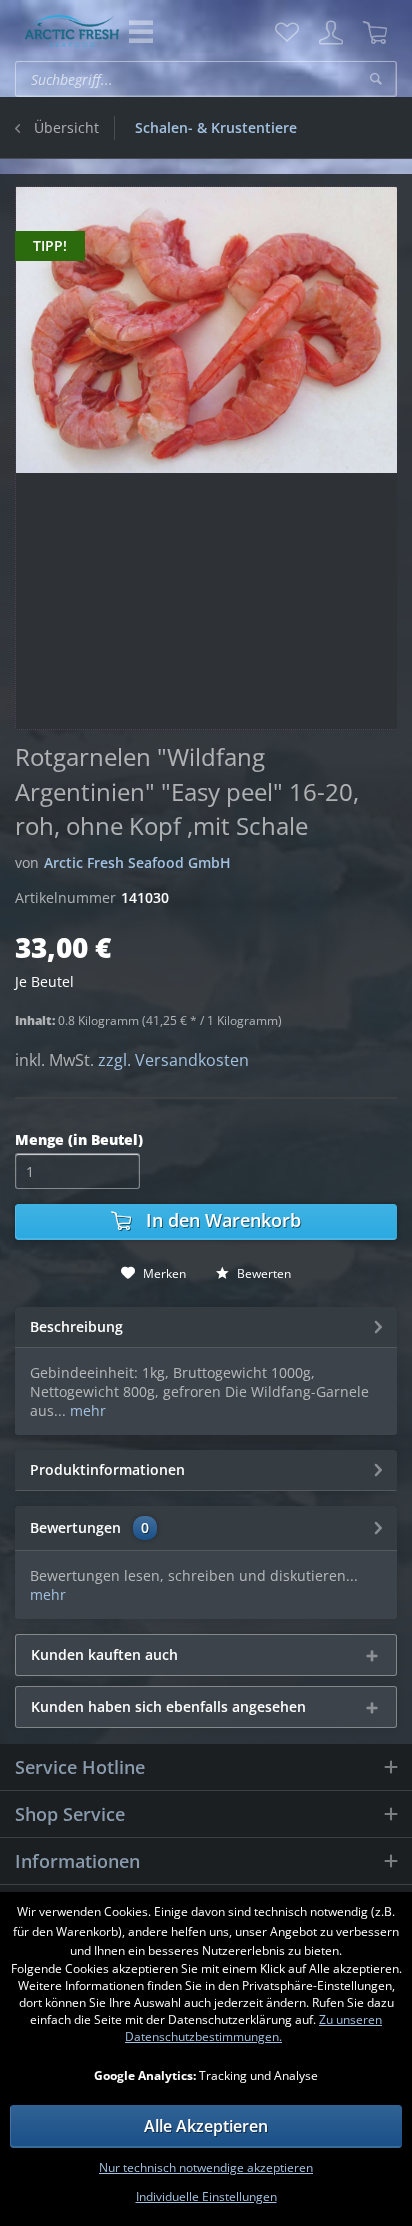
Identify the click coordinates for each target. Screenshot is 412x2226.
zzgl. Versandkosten (173, 1060)
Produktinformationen (107, 1469)
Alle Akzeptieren (206, 2126)
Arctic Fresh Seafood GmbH (137, 862)
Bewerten (262, 1273)
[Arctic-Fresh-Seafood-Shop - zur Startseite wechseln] (72, 31)
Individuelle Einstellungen (206, 2196)
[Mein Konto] (331, 33)
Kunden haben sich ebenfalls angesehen (168, 1706)
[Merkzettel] (287, 33)
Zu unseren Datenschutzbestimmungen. (253, 2028)
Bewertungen (75, 1527)
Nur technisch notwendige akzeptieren (206, 2167)
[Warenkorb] (375, 33)
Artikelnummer (65, 897)
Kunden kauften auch (104, 1654)
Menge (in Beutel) (79, 1139)
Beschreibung (76, 1326)
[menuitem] (287, 33)
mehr (86, 1410)
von (27, 862)
